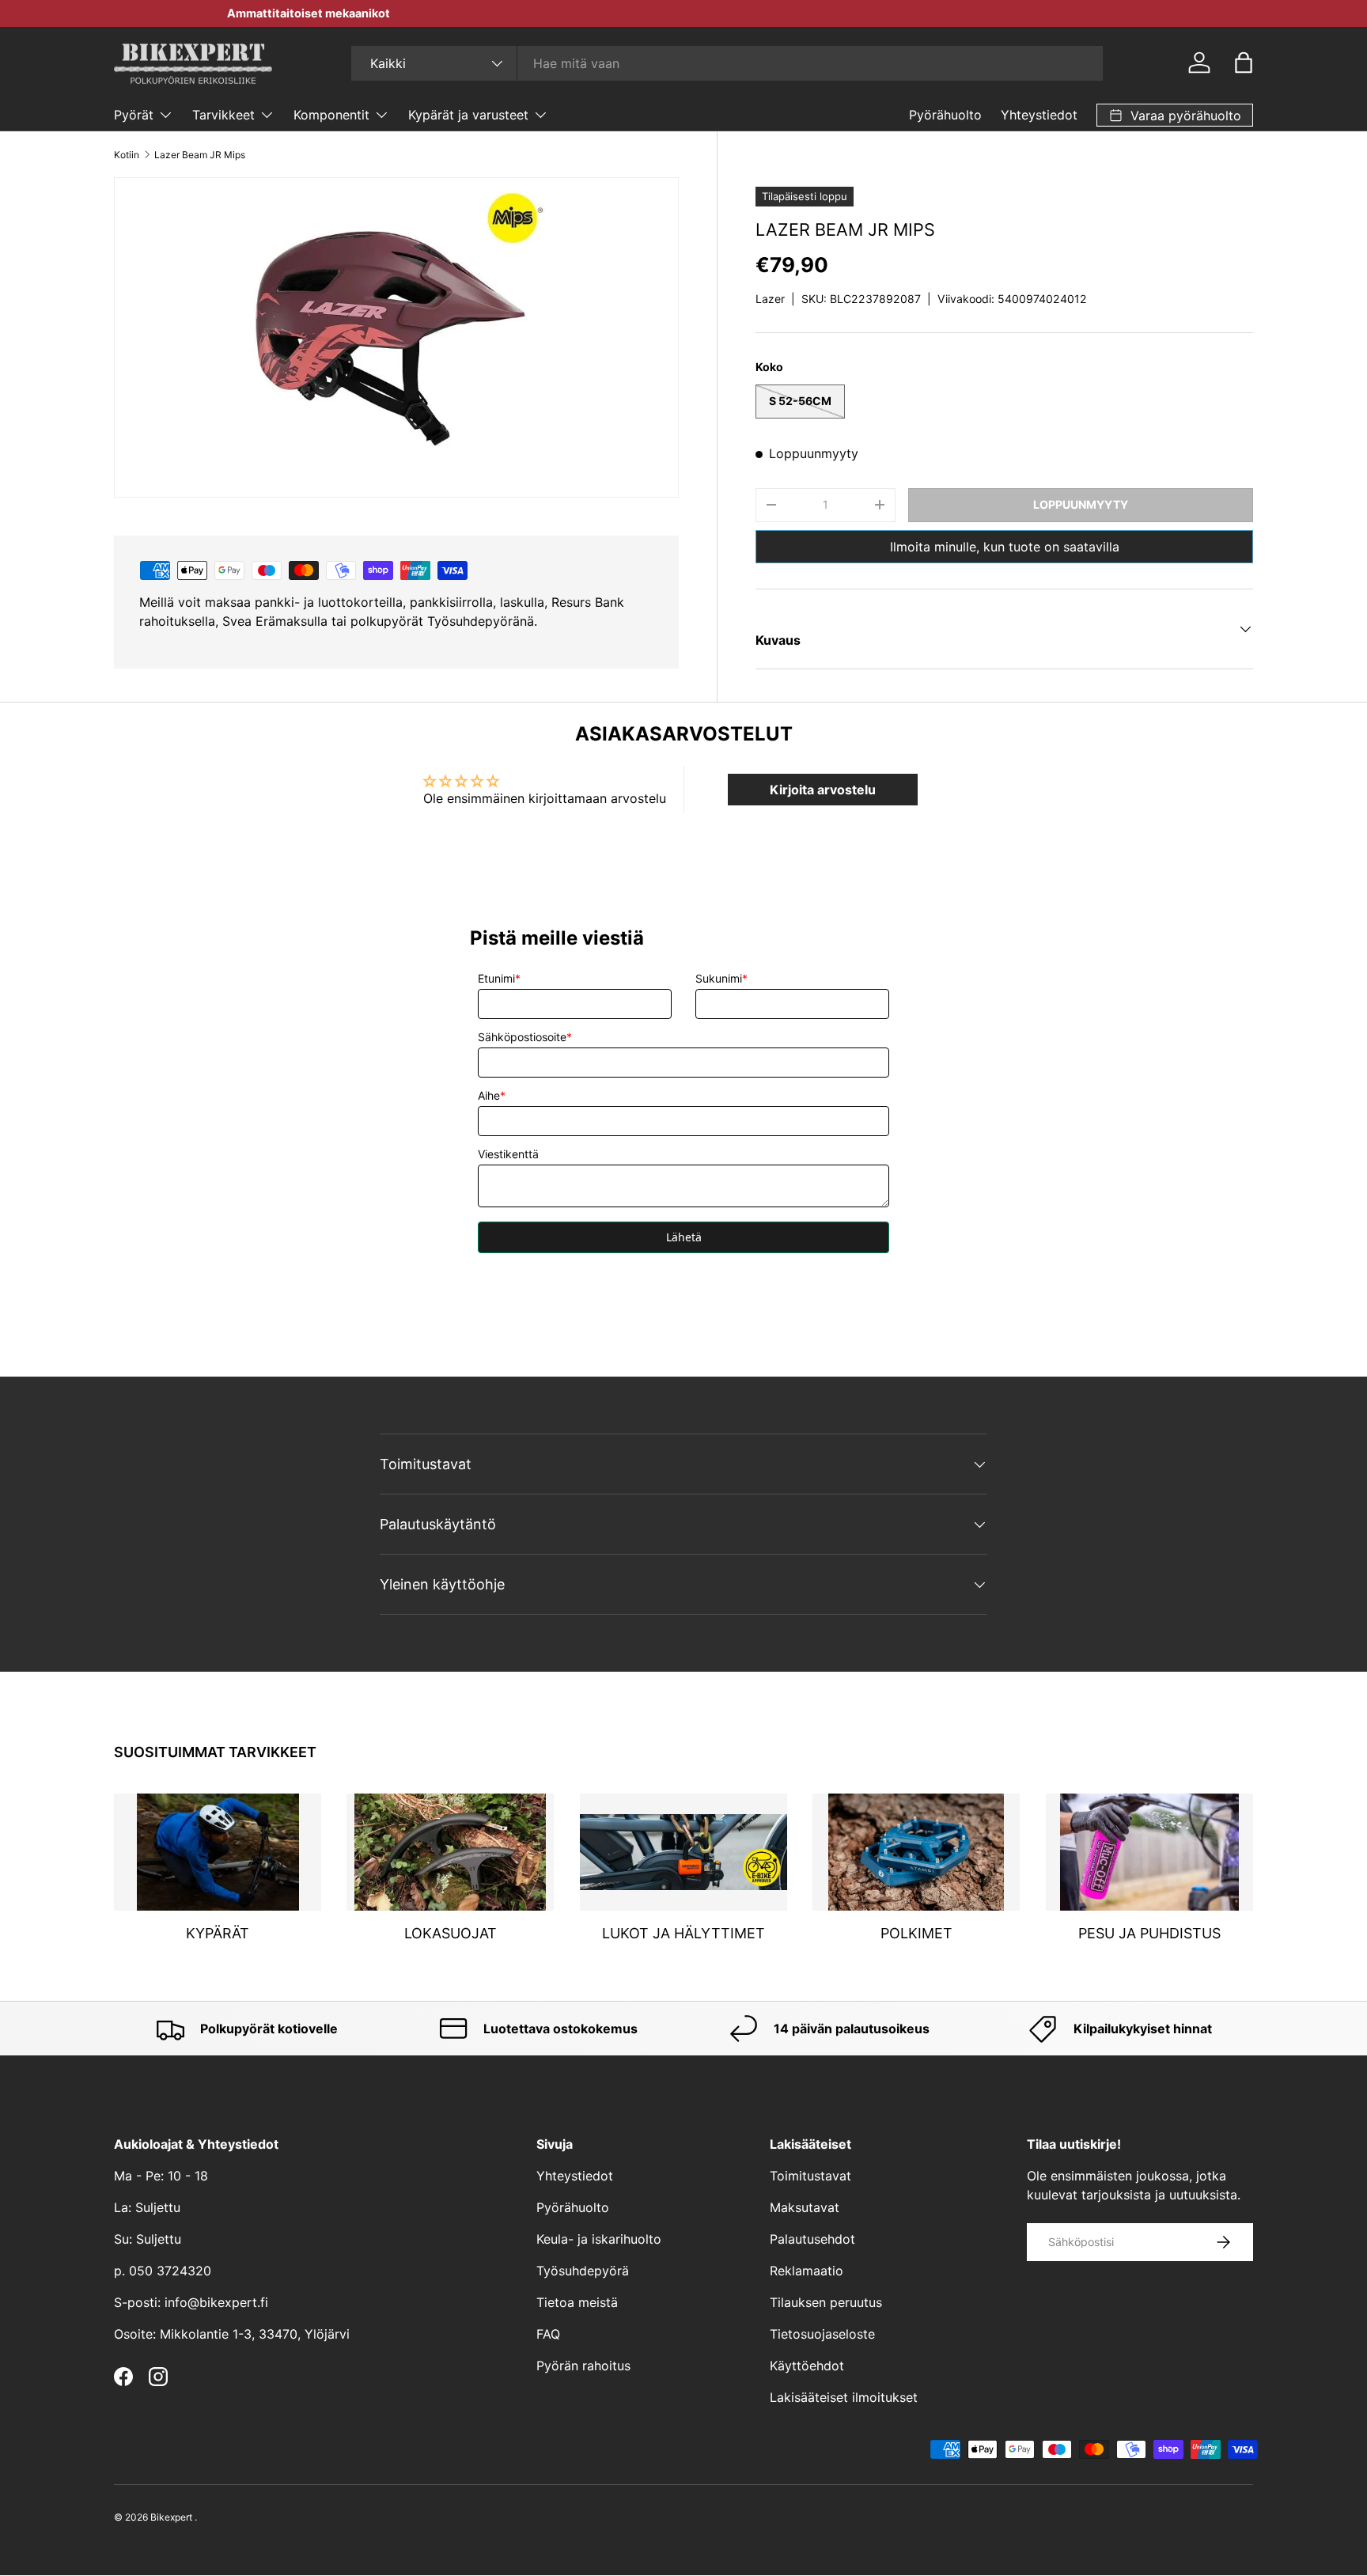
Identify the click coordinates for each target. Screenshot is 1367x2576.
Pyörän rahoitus (583, 2366)
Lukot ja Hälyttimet (683, 1934)
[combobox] (727, 63)
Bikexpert (171, 2517)
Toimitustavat (810, 2176)
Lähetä (684, 1237)
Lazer (770, 299)
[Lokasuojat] (450, 1852)
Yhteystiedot (1039, 115)
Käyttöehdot (807, 2366)
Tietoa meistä (577, 2302)
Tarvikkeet (223, 115)
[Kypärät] (218, 1852)
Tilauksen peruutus (826, 2302)
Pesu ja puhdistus (1149, 1934)
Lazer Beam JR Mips (200, 155)
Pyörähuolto (945, 115)
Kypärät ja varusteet (468, 115)
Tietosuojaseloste (822, 2334)
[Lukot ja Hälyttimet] (683, 1852)
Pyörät (134, 115)
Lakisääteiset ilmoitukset (844, 2397)
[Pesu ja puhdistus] (1149, 1852)
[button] (1244, 63)
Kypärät (218, 1934)
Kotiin (127, 155)
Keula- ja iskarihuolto (599, 2239)
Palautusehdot (812, 2239)
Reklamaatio (807, 2271)
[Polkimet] (916, 1852)
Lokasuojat (451, 1934)
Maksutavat (805, 2207)
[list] (396, 337)
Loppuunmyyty (1081, 504)
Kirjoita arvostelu (823, 790)
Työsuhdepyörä (583, 2271)
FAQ (548, 2334)
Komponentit (331, 115)
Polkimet (916, 1934)
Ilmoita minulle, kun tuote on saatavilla (1005, 547)
